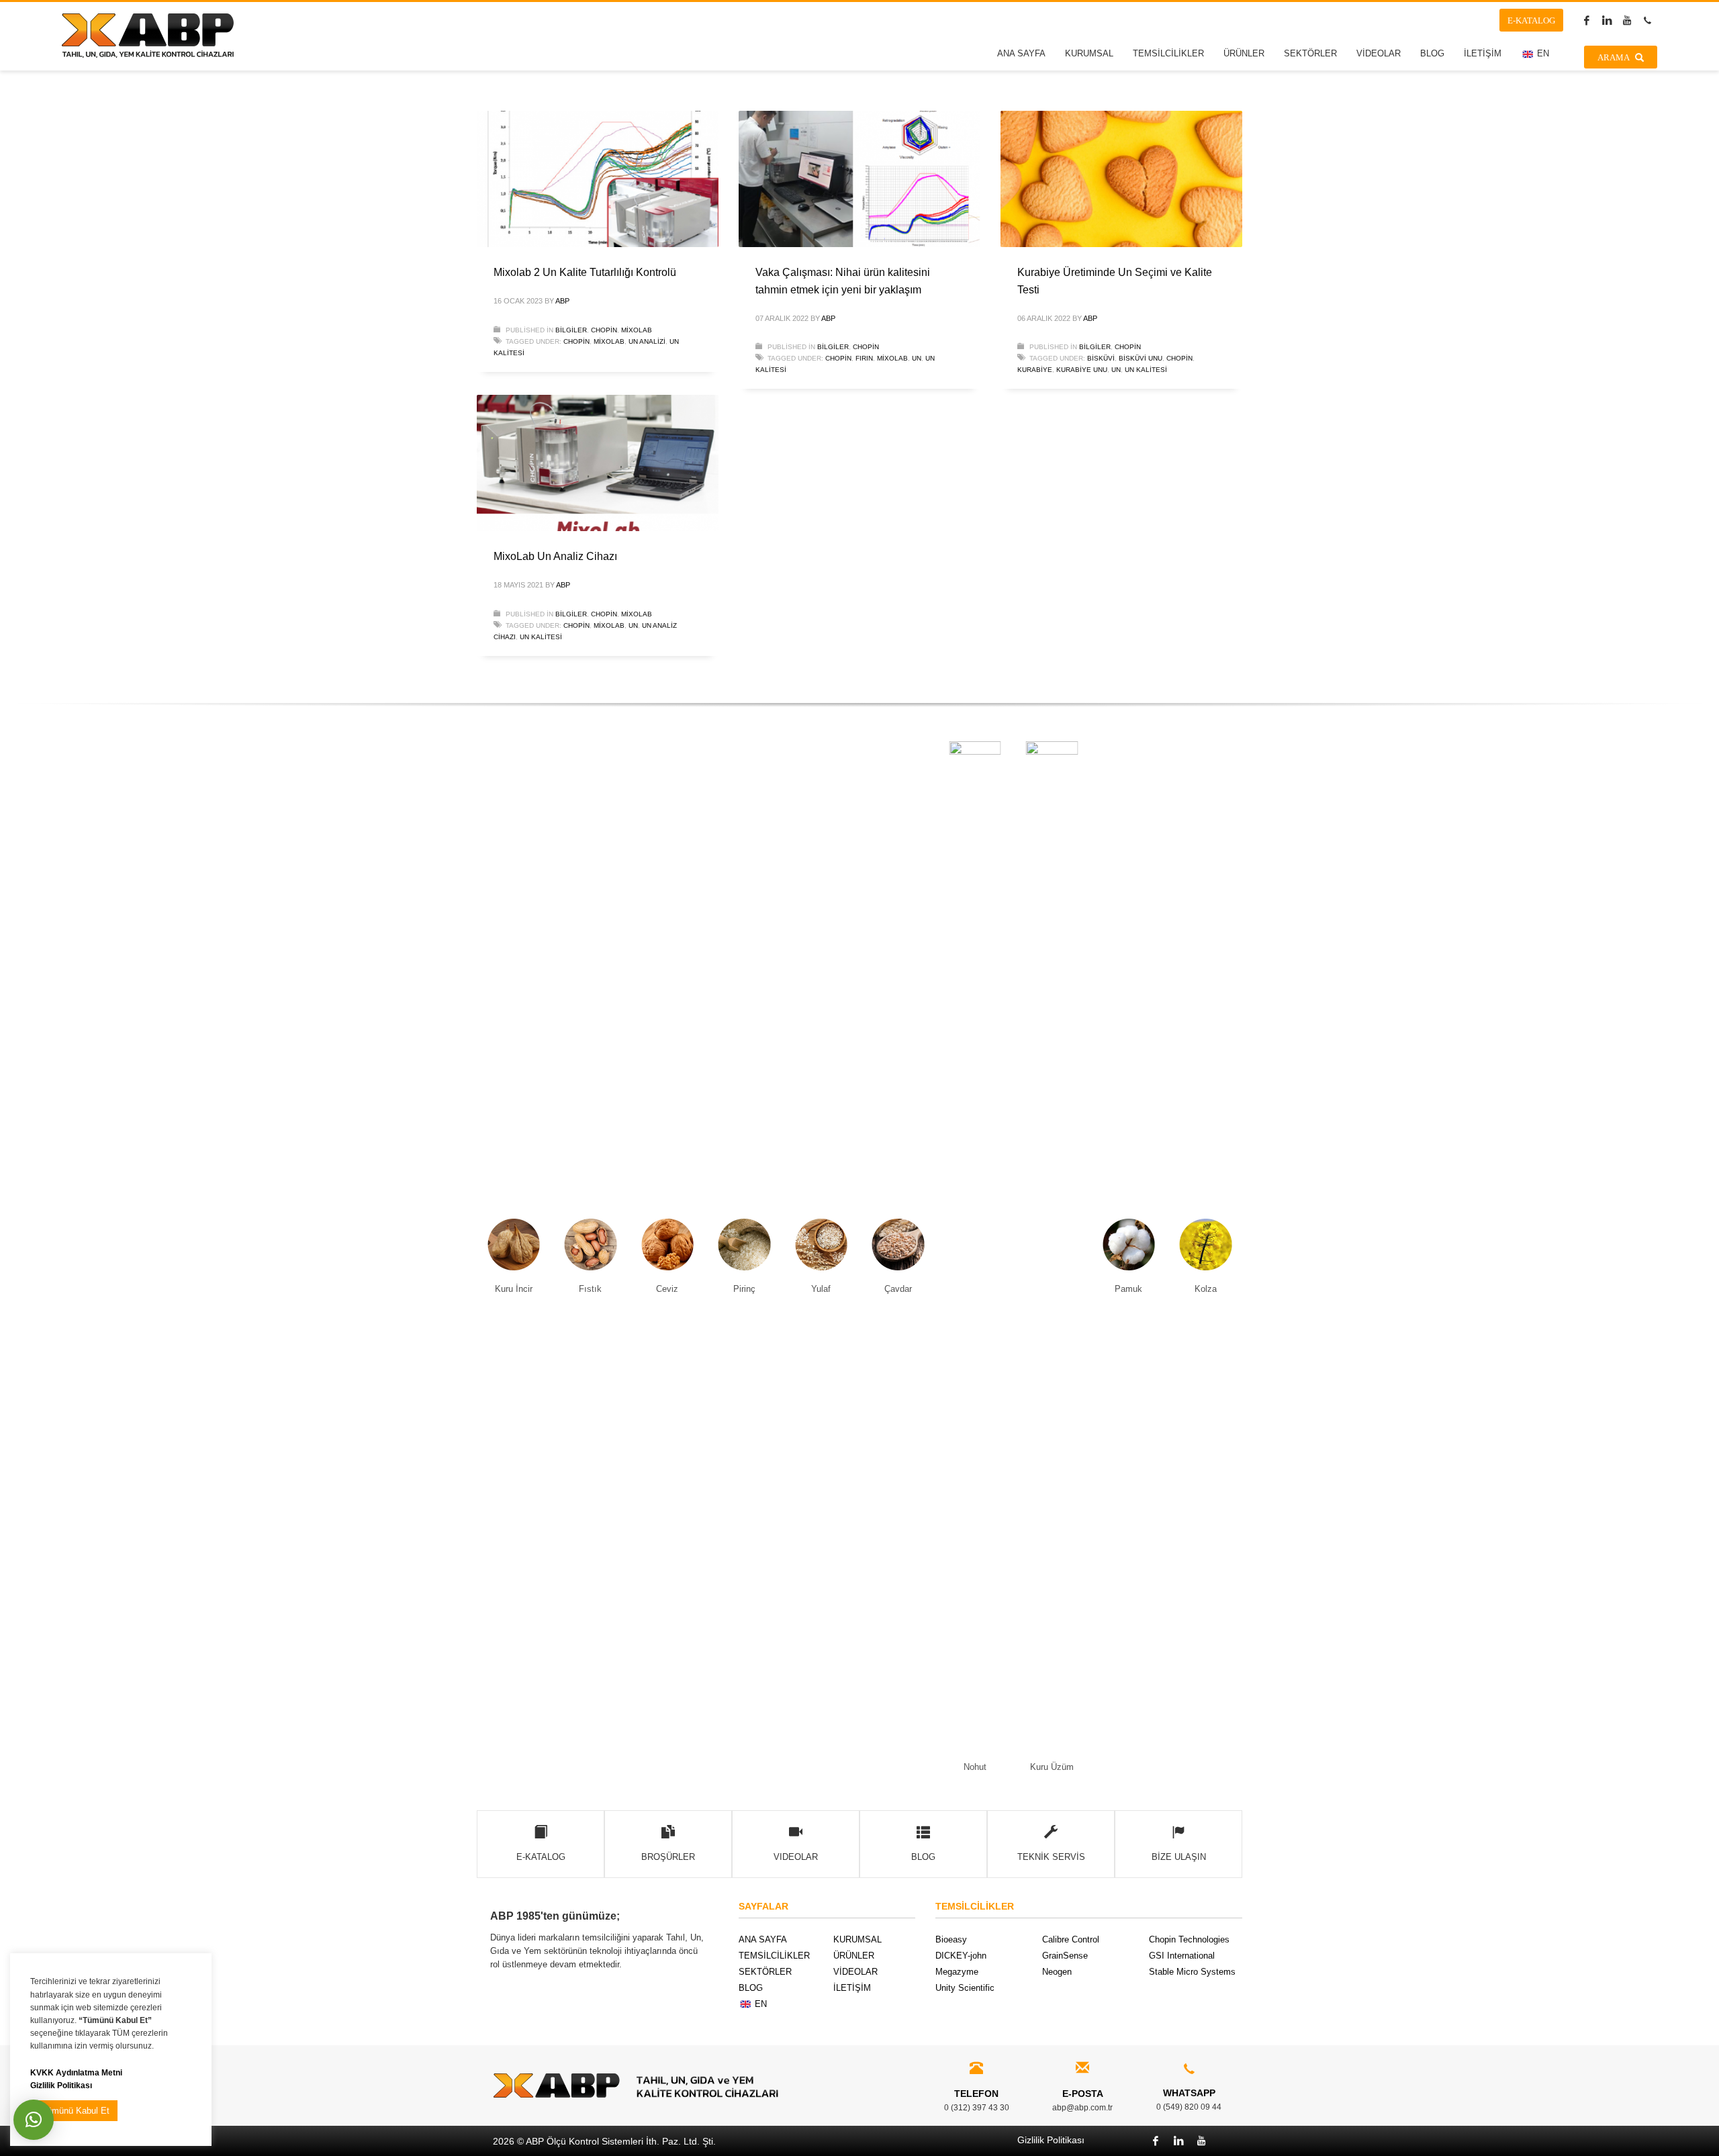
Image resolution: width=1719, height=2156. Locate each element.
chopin (576, 341)
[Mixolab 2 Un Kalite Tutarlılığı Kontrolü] (598, 179)
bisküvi (1101, 358)
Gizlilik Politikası (61, 2085)
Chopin (604, 330)
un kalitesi (1146, 370)
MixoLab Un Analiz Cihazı (555, 556)
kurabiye (1035, 370)
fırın (864, 358)
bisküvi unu (1141, 358)
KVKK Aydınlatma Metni (76, 2072)
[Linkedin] (1607, 20)
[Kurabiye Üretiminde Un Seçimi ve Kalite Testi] (1121, 179)
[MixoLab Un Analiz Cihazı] (598, 463)
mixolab (609, 341)
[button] (34, 2120)
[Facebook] (1587, 20)
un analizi (647, 341)
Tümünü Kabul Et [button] (76, 2111)
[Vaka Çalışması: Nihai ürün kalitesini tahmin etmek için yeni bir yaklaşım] (859, 179)
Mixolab (637, 330)
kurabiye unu (1082, 370)
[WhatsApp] (1647, 20)
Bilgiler (571, 330)
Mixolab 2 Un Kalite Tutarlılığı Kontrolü (585, 272)
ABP (562, 301)
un (917, 358)
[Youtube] (1627, 20)
